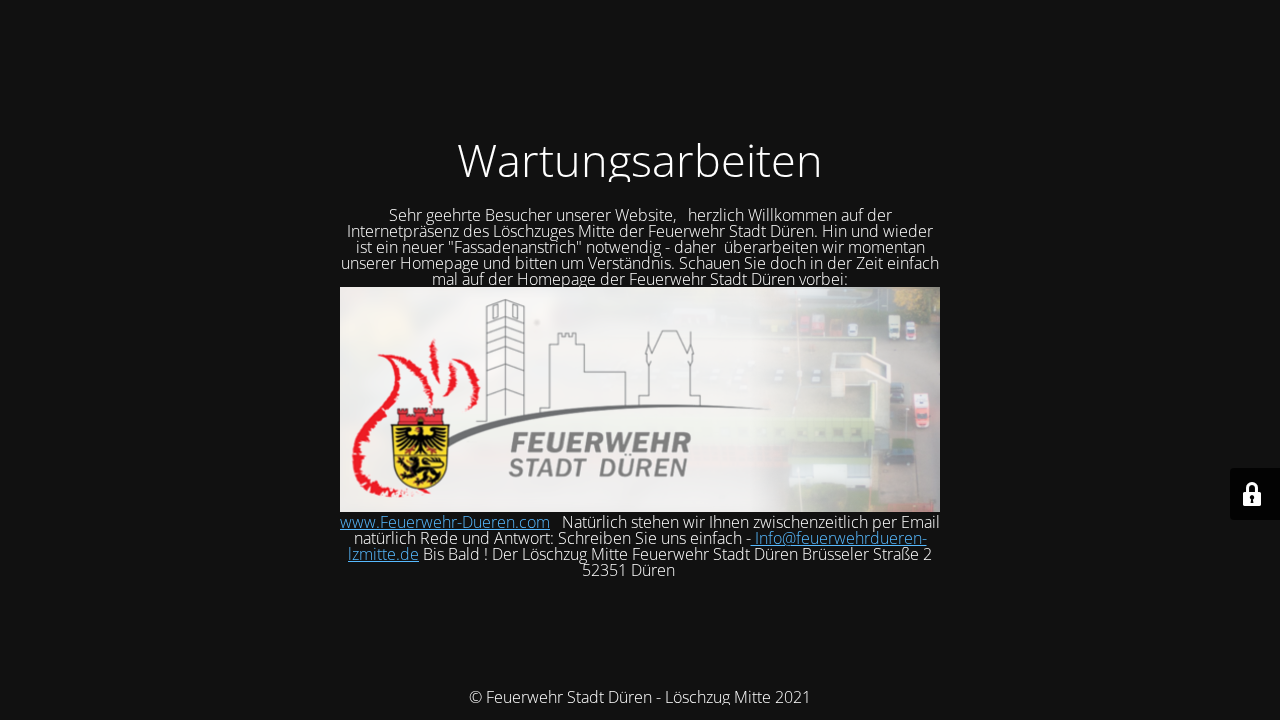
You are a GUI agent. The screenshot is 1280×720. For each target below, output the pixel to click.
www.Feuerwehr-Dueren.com (445, 522)
